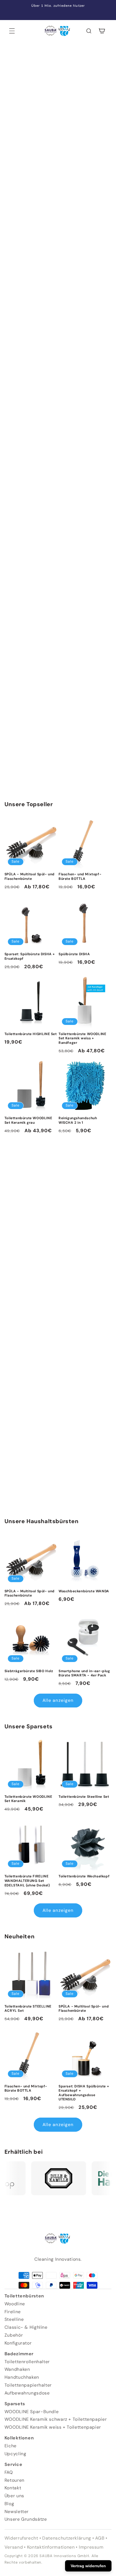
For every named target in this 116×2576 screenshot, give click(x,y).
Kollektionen (19, 2438)
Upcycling (15, 2454)
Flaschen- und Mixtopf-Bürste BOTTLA (80, 877)
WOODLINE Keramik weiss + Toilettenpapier (53, 2427)
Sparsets (15, 2404)
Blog (9, 2504)
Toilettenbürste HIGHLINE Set (31, 1034)
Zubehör (14, 2335)
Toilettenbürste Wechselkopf (84, 1876)
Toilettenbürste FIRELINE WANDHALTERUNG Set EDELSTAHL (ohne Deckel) (27, 1881)
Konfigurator (18, 2343)
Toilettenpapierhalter (28, 2385)
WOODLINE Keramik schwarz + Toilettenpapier (56, 2419)
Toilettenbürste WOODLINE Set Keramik (28, 1799)
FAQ (9, 2472)
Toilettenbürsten (24, 2296)
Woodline (15, 2304)
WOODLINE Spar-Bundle (32, 2412)
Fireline (13, 2312)
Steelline (14, 2319)
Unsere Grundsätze (26, 2519)
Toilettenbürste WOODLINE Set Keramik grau (28, 1120)
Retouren (14, 2480)
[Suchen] (89, 31)
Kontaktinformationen (51, 2547)
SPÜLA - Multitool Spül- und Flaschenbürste (30, 877)
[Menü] (12, 31)
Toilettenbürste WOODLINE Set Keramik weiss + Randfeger (82, 1038)
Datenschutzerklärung (67, 2538)
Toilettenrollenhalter (27, 2362)
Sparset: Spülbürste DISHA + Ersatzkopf (30, 956)
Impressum (91, 2547)
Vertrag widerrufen (88, 2566)
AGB (100, 2538)
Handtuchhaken (22, 2377)
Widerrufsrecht (21, 2538)
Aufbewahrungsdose (27, 2393)
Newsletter (17, 2512)
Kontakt (13, 2488)
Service (13, 2464)
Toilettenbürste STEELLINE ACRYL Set (28, 2009)
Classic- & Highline (26, 2327)
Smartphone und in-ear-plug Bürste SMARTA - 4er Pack (84, 1673)
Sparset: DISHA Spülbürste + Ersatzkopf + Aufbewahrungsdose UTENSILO (84, 2093)
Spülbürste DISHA (74, 954)
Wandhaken (17, 2369)
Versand (14, 2547)
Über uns (14, 2496)
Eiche (11, 2446)
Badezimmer (19, 2354)
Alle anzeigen (58, 1700)
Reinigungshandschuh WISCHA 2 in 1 (78, 1120)
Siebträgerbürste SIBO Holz (29, 1671)
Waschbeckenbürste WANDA (84, 1591)
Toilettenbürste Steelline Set (84, 1797)
